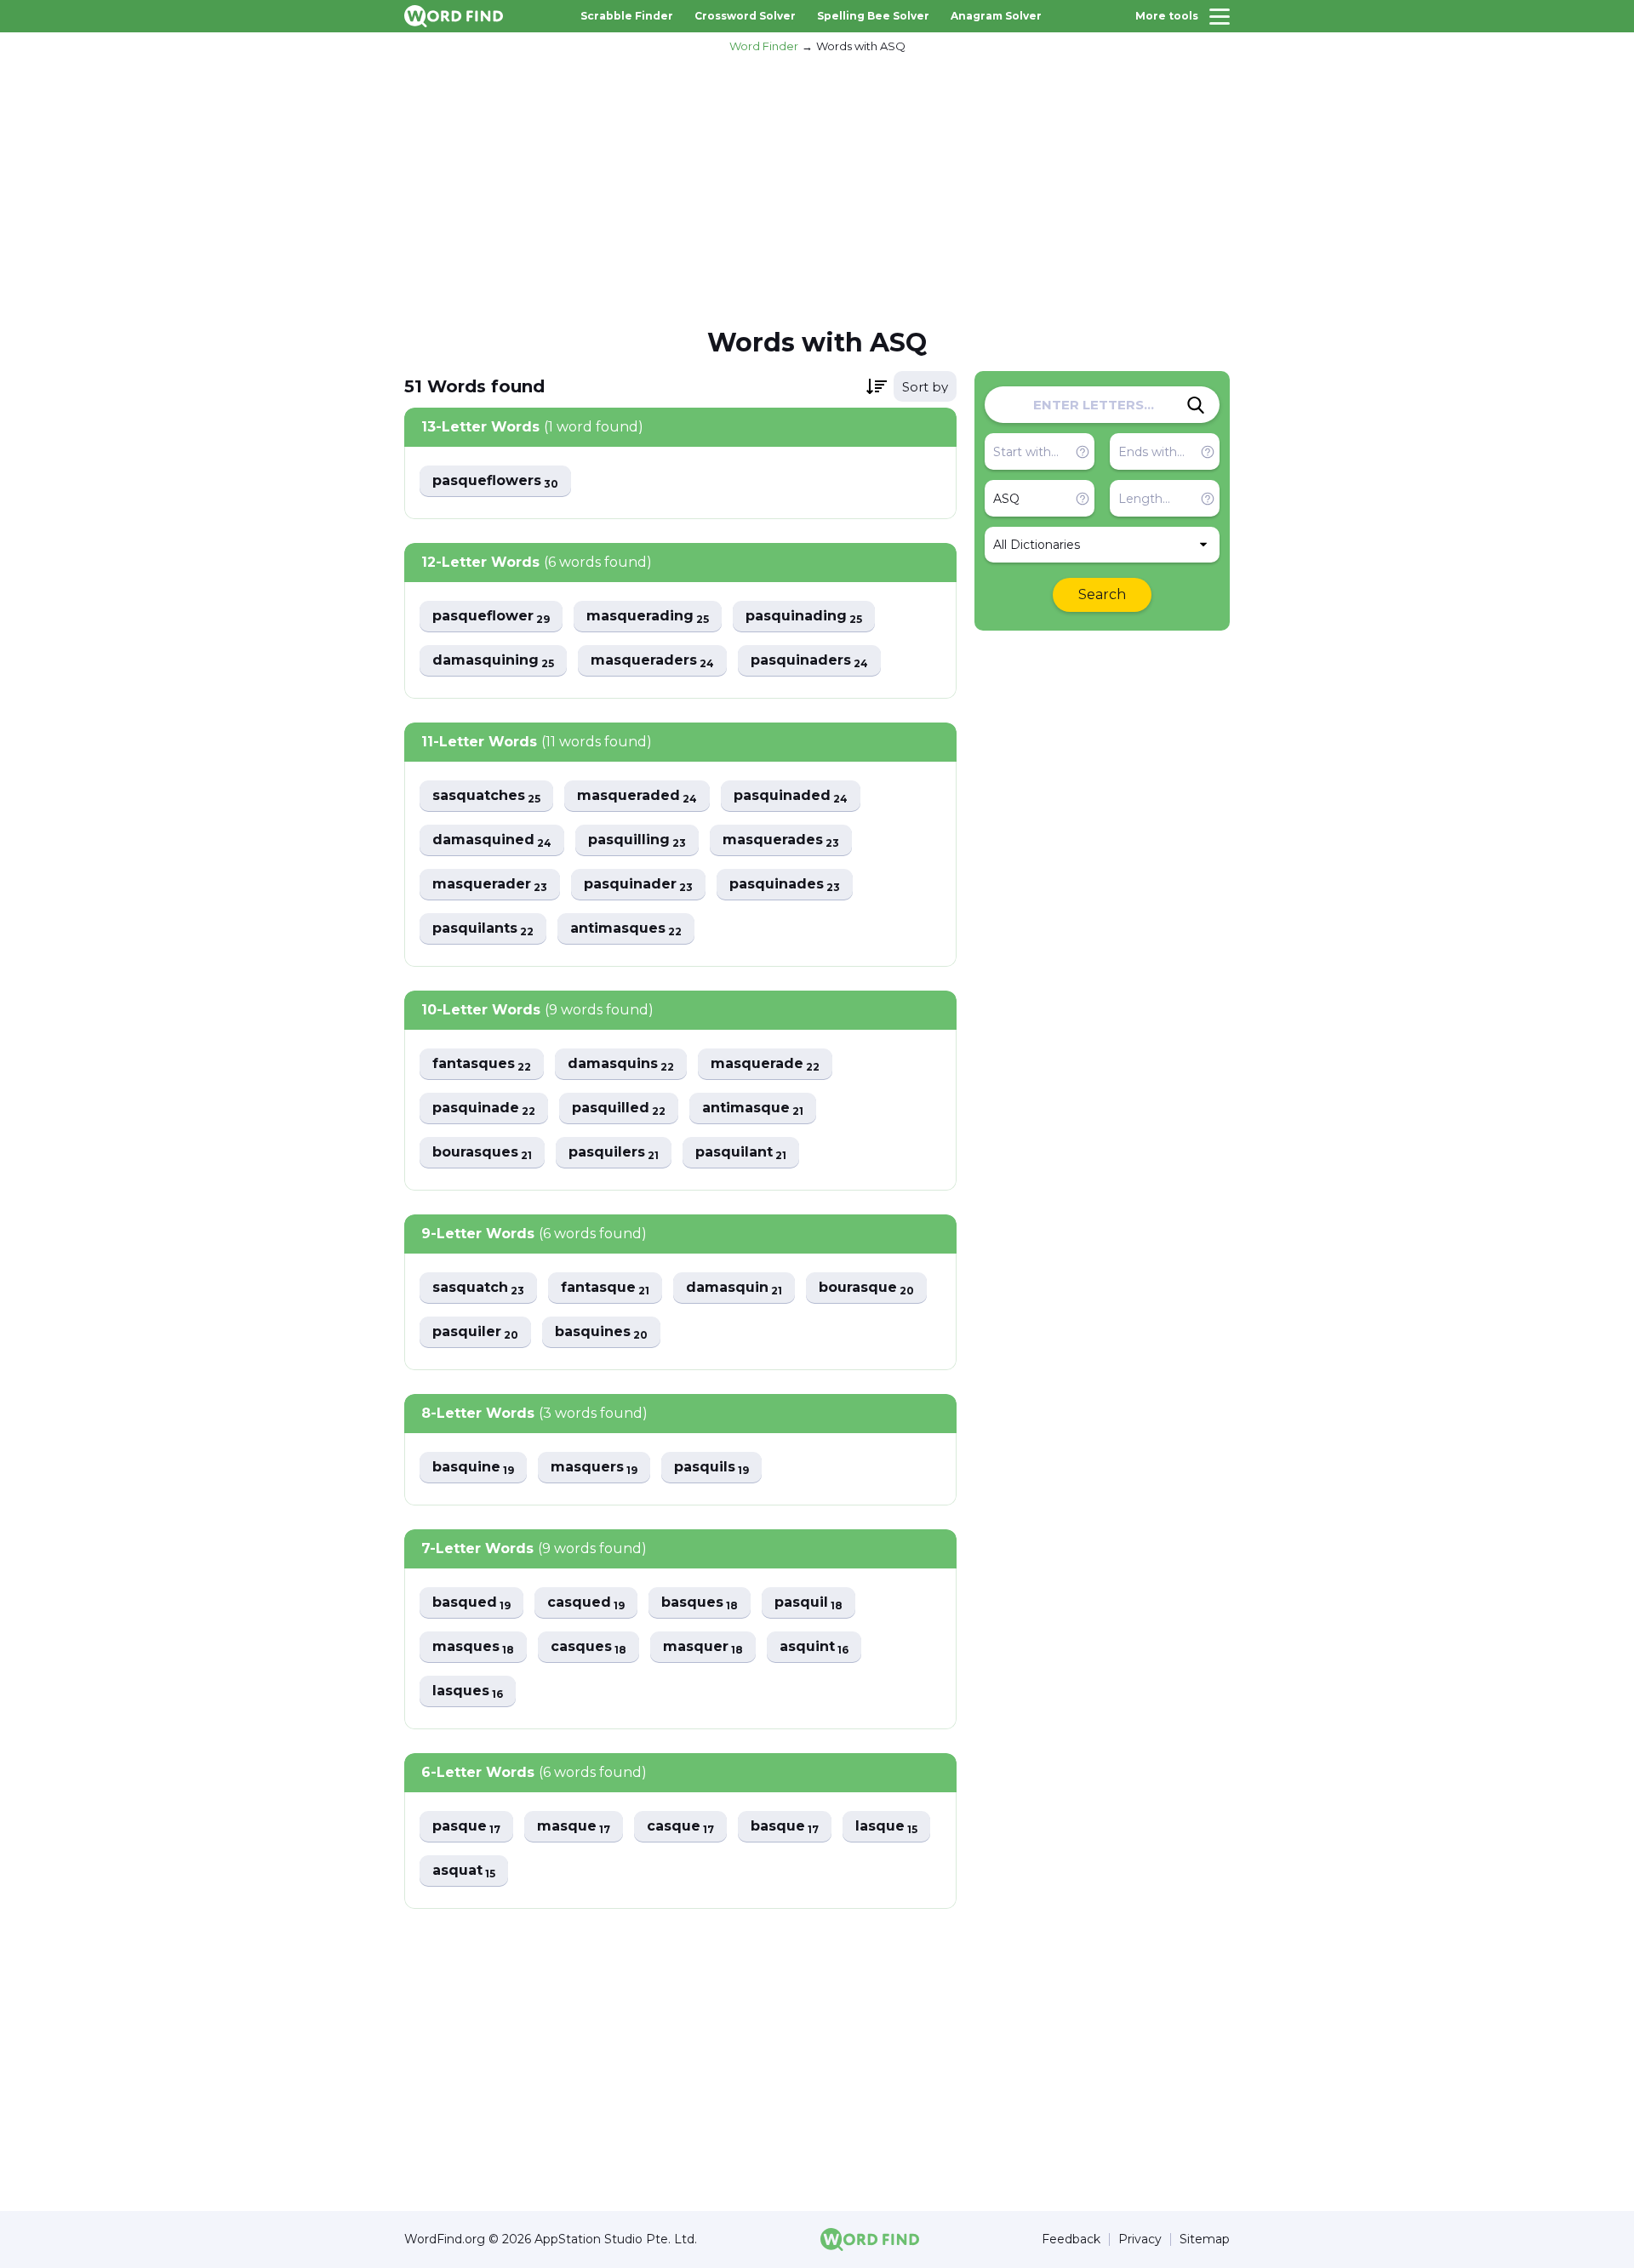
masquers (594, 1468)
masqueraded (637, 796)
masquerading (648, 617)
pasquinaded (791, 796)
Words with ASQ (861, 46)
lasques (468, 1691)
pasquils (711, 1468)
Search (1102, 594)
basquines (601, 1332)
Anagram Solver (996, 16)
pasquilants (483, 929)
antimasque (753, 1108)
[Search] (1196, 405)
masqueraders (652, 661)
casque (680, 1827)
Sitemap (1205, 2239)
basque (785, 1827)
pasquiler (475, 1332)
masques (473, 1647)
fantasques (482, 1064)
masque (574, 1827)
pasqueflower (491, 617)
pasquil (808, 1603)
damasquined (492, 840)
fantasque (605, 1288)
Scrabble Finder (627, 16)
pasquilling (637, 840)
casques (588, 1647)
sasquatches (486, 796)
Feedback (1071, 2239)
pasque (466, 1827)
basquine (473, 1468)
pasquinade (484, 1108)
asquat (464, 1871)
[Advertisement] (817, 188)
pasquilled (619, 1108)
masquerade (765, 1064)
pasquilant (741, 1153)
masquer (703, 1647)
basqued (471, 1603)
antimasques (626, 929)
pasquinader (638, 885)
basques (700, 1603)
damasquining (493, 661)
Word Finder (764, 46)
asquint (814, 1647)
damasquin (734, 1288)
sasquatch (478, 1288)
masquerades (781, 840)
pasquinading (804, 617)
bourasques (482, 1153)
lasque (886, 1827)
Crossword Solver (745, 16)
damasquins (621, 1064)
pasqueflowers (495, 481)
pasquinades (785, 885)
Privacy (1140, 2239)
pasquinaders (809, 661)
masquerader (490, 885)
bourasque (866, 1288)
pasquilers (614, 1153)
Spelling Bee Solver (873, 16)
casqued (586, 1603)
